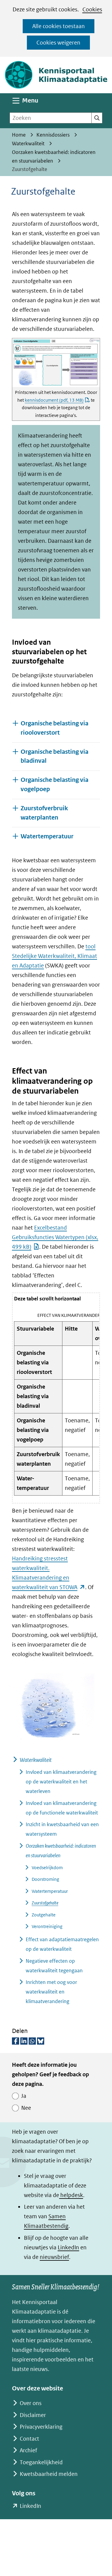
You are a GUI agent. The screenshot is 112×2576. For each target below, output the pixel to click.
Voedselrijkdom (47, 1868)
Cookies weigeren (58, 43)
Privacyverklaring (41, 2427)
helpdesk (71, 2195)
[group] (56, 1398)
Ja (24, 2096)
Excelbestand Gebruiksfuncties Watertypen (55, 1237)
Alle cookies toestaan (59, 26)
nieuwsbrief (54, 2257)
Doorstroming (45, 1879)
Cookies (92, 9)
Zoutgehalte (44, 1915)
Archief (28, 2450)
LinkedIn (68, 2247)
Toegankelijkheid (41, 2462)
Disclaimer (33, 2415)
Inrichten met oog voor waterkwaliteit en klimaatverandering (51, 1992)
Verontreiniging (47, 1926)
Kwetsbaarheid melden (49, 2474)
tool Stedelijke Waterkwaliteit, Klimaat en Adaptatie (55, 956)
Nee (26, 2108)
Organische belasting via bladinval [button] (55, 756)
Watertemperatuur (50, 1891)
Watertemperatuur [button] (47, 836)
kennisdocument (54, 400)
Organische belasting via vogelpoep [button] (55, 785)
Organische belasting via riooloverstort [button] (55, 728)
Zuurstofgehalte (45, 1903)
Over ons (31, 2403)
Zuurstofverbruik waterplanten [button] (44, 813)
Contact (29, 2439)
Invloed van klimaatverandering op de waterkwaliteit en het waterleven (61, 1782)
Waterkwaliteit (36, 1760)
